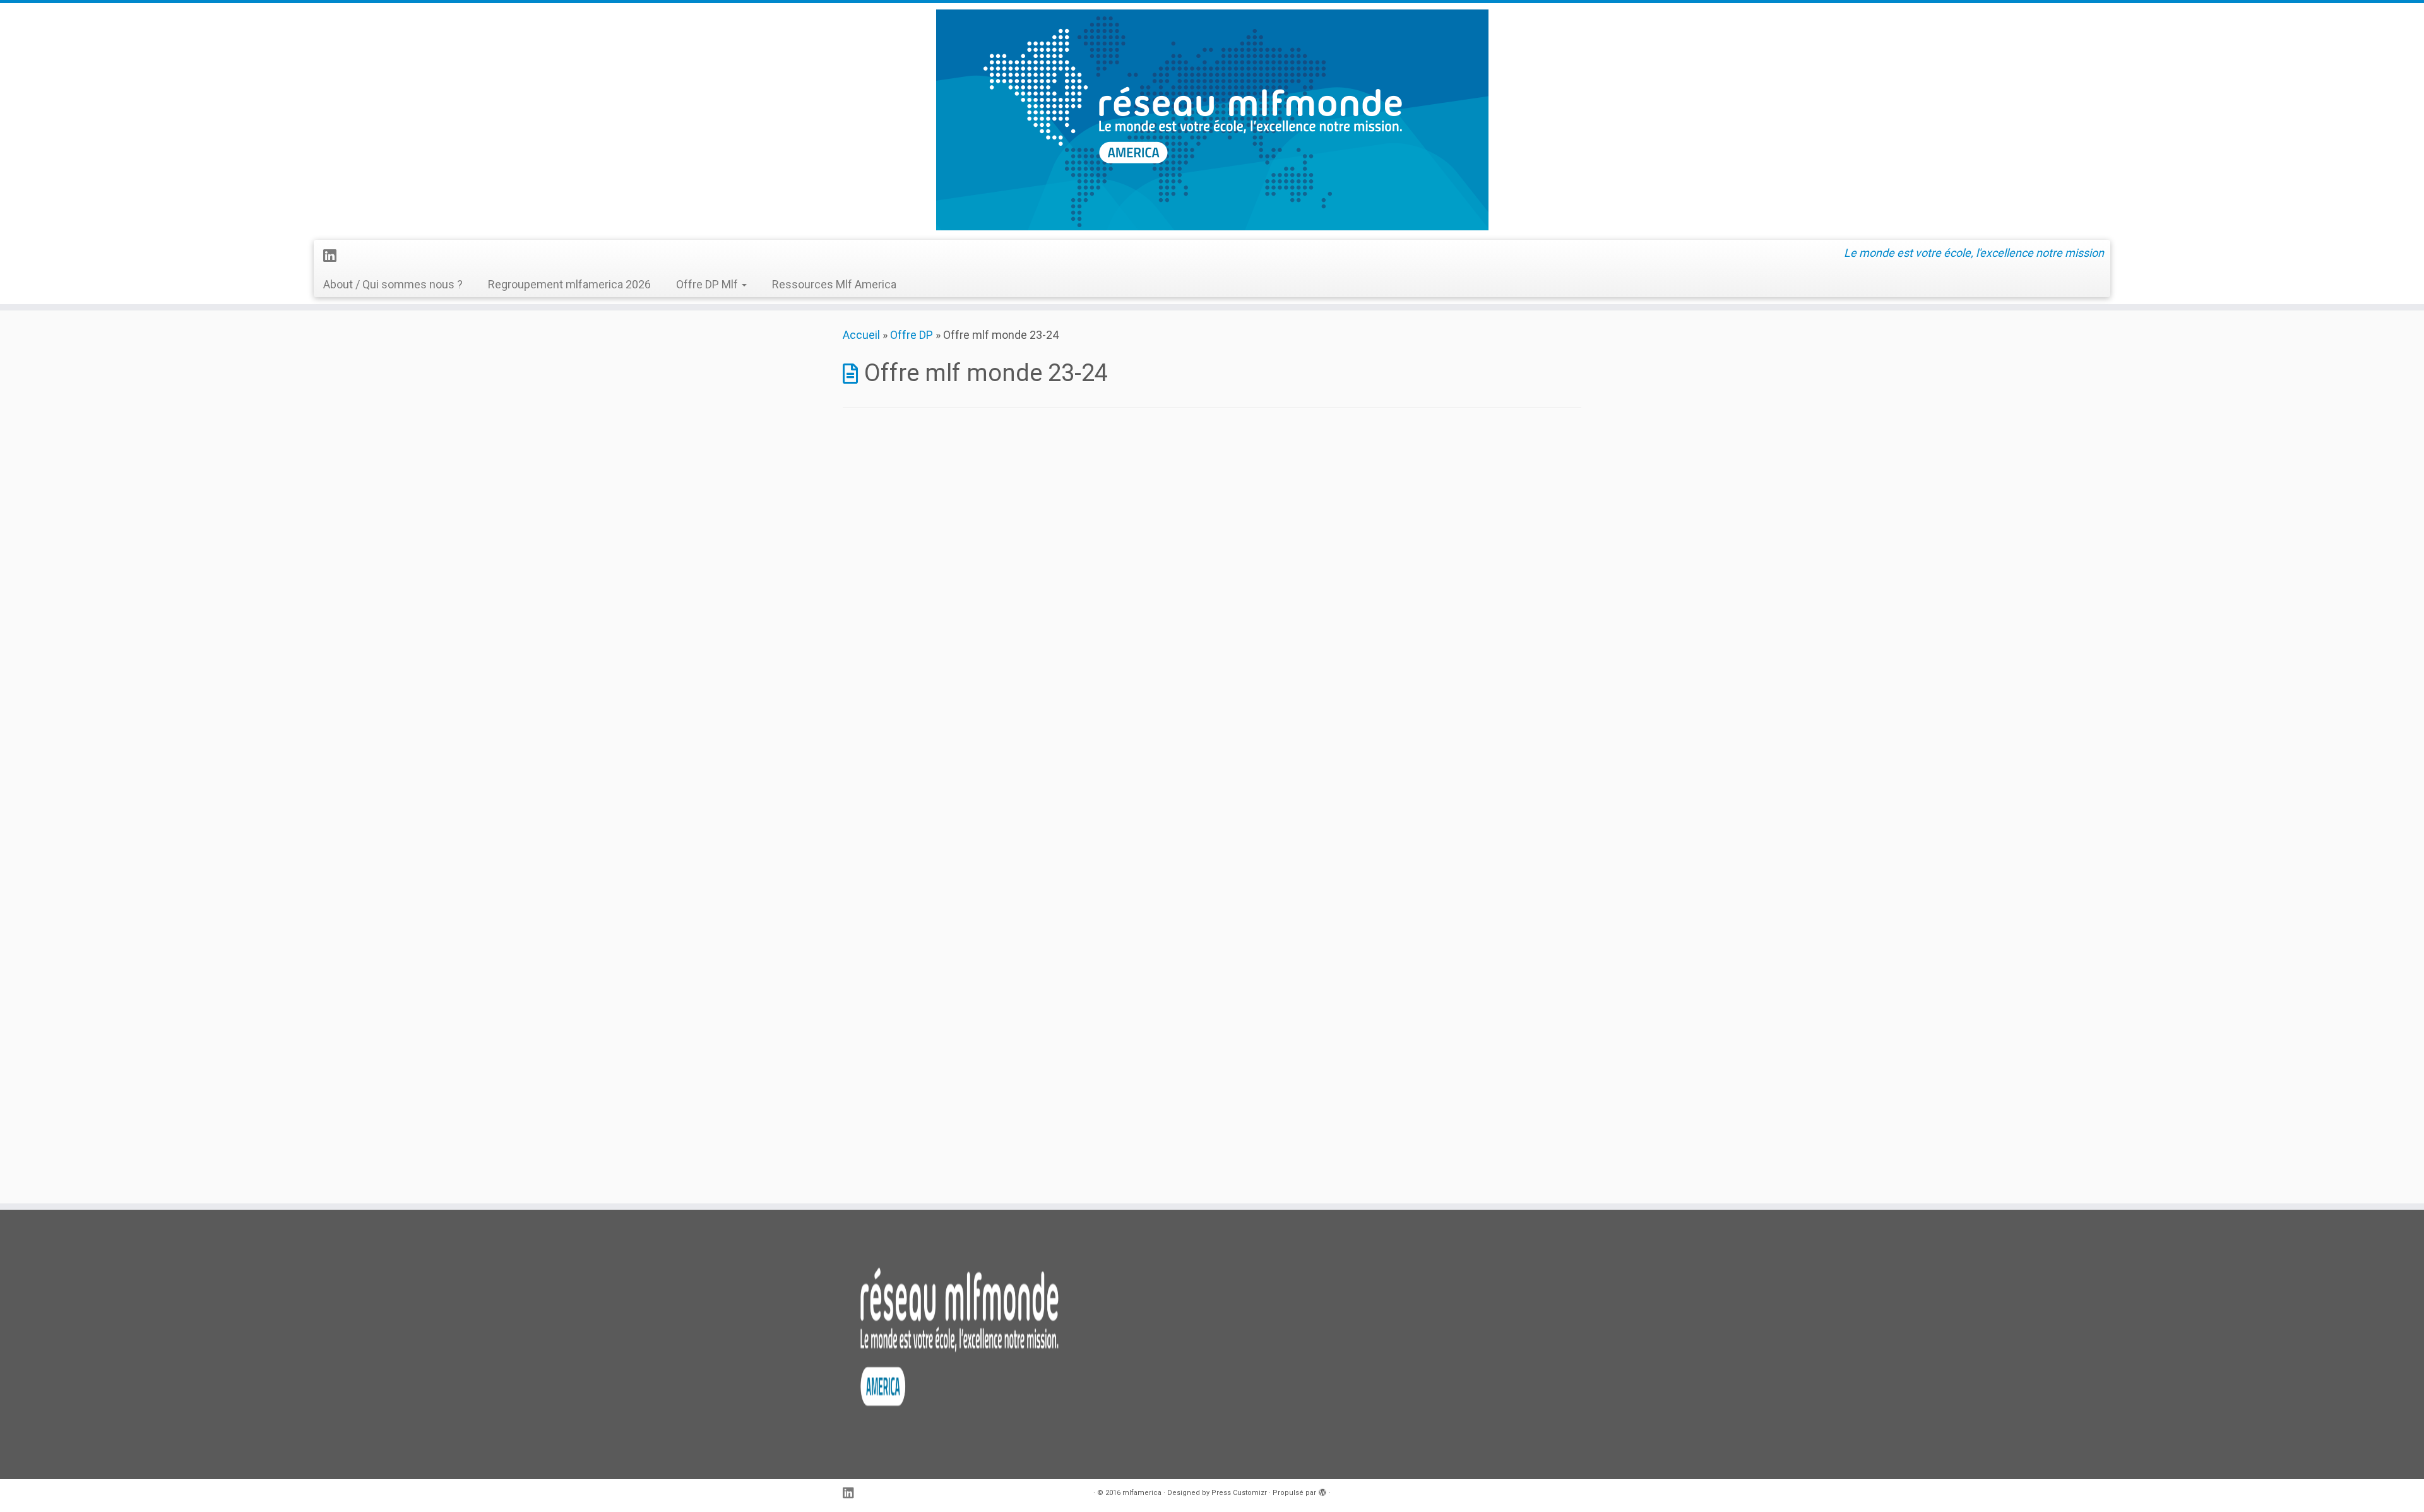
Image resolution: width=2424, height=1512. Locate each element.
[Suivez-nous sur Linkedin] (334, 256)
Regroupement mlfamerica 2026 (569, 284)
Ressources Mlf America (834, 284)
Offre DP (912, 335)
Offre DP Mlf (708, 284)
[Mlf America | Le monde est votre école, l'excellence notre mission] (1212, 120)
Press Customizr (1239, 1493)
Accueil (861, 335)
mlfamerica (1142, 1493)
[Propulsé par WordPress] (1322, 1491)
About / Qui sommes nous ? (393, 284)
